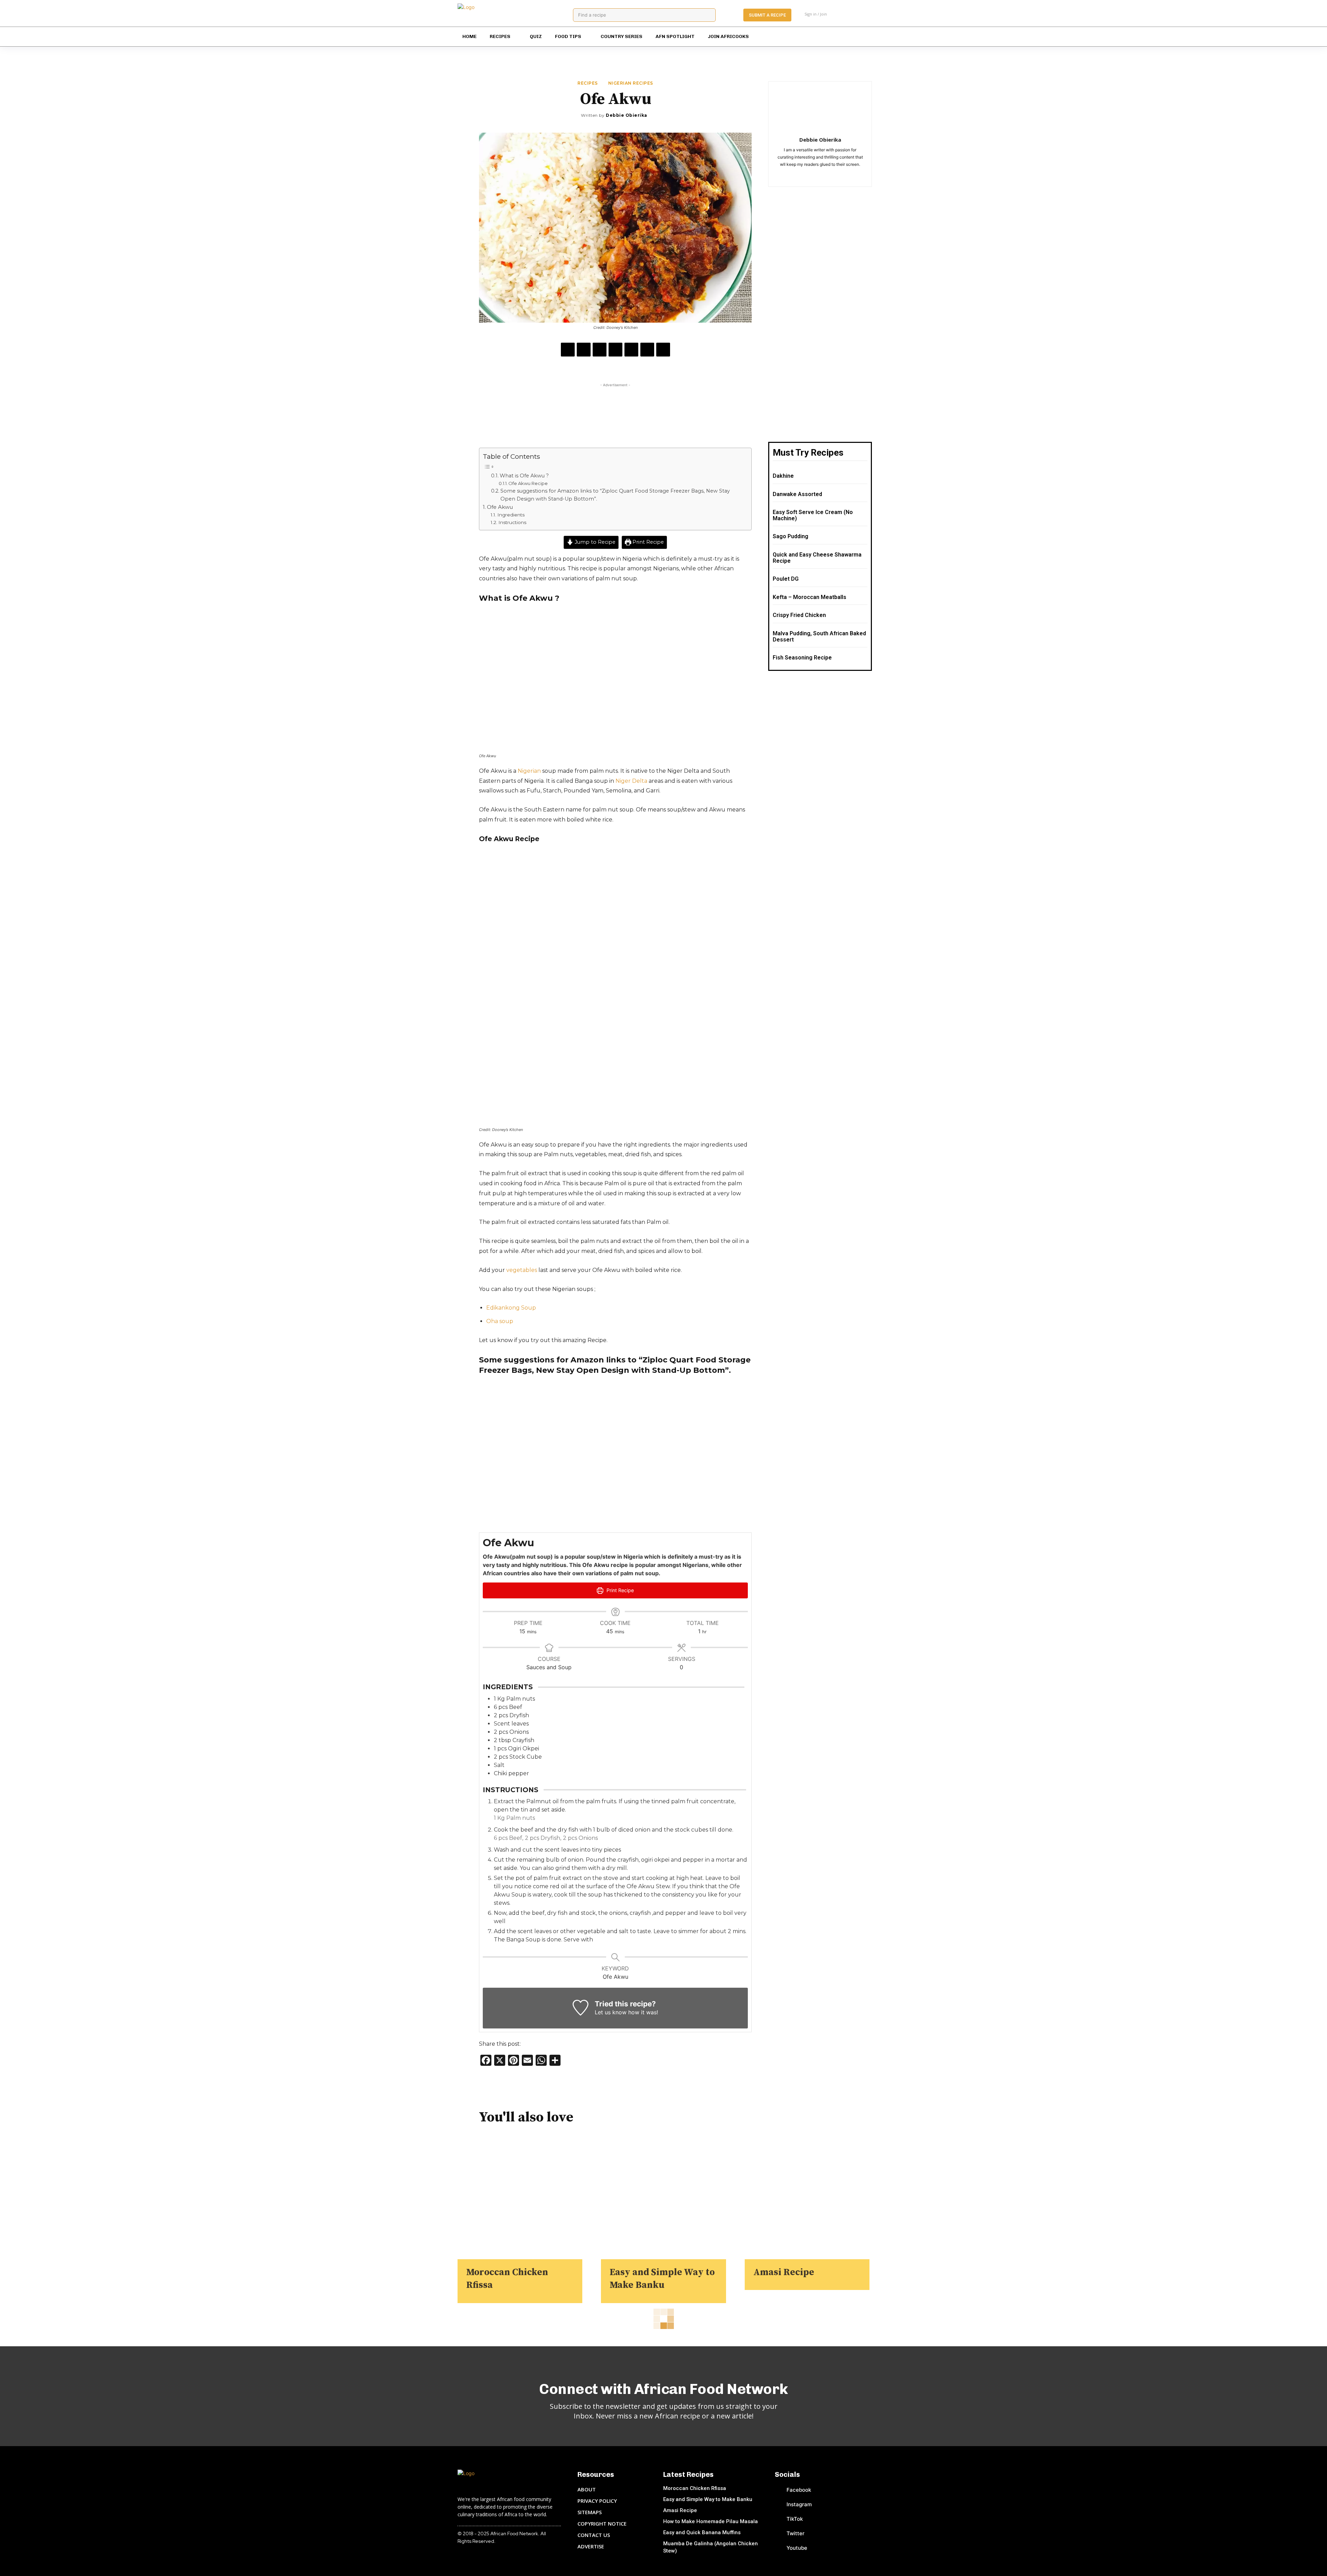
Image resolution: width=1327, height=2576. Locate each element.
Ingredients (512, 515)
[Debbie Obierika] (576, 115)
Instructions (513, 522)
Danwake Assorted (797, 494)
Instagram (799, 2504)
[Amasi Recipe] (807, 2197)
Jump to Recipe (594, 542)
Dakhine (783, 476)
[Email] (647, 350)
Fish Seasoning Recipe (802, 658)
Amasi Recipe (784, 2272)
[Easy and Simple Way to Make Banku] (663, 2197)
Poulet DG (786, 579)
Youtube (797, 2548)
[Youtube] (856, 37)
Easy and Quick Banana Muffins (702, 2532)
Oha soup (500, 1321)
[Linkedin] (631, 350)
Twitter (796, 2533)
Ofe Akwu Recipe (528, 483)
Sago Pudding (790, 536)
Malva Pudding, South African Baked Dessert (819, 636)
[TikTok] (829, 37)
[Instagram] (802, 37)
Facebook (799, 2490)
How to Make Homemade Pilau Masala (710, 2521)
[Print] (663, 350)
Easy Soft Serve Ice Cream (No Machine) (813, 515)
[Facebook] (788, 37)
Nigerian (529, 771)
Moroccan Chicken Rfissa (695, 2488)
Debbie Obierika (627, 115)
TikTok (795, 2519)
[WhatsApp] (615, 350)
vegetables (522, 1270)
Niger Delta (631, 781)
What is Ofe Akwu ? (524, 476)
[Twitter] (843, 37)
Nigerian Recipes (631, 83)
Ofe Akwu (500, 507)
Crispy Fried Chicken (799, 615)
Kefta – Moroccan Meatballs (810, 597)
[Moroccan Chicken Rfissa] (520, 2197)
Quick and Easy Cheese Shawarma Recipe (817, 558)
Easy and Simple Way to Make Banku (708, 2499)
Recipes (588, 83)
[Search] (708, 15)
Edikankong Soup (511, 1308)
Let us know (611, 2012)
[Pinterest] (815, 37)
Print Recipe (647, 542)
